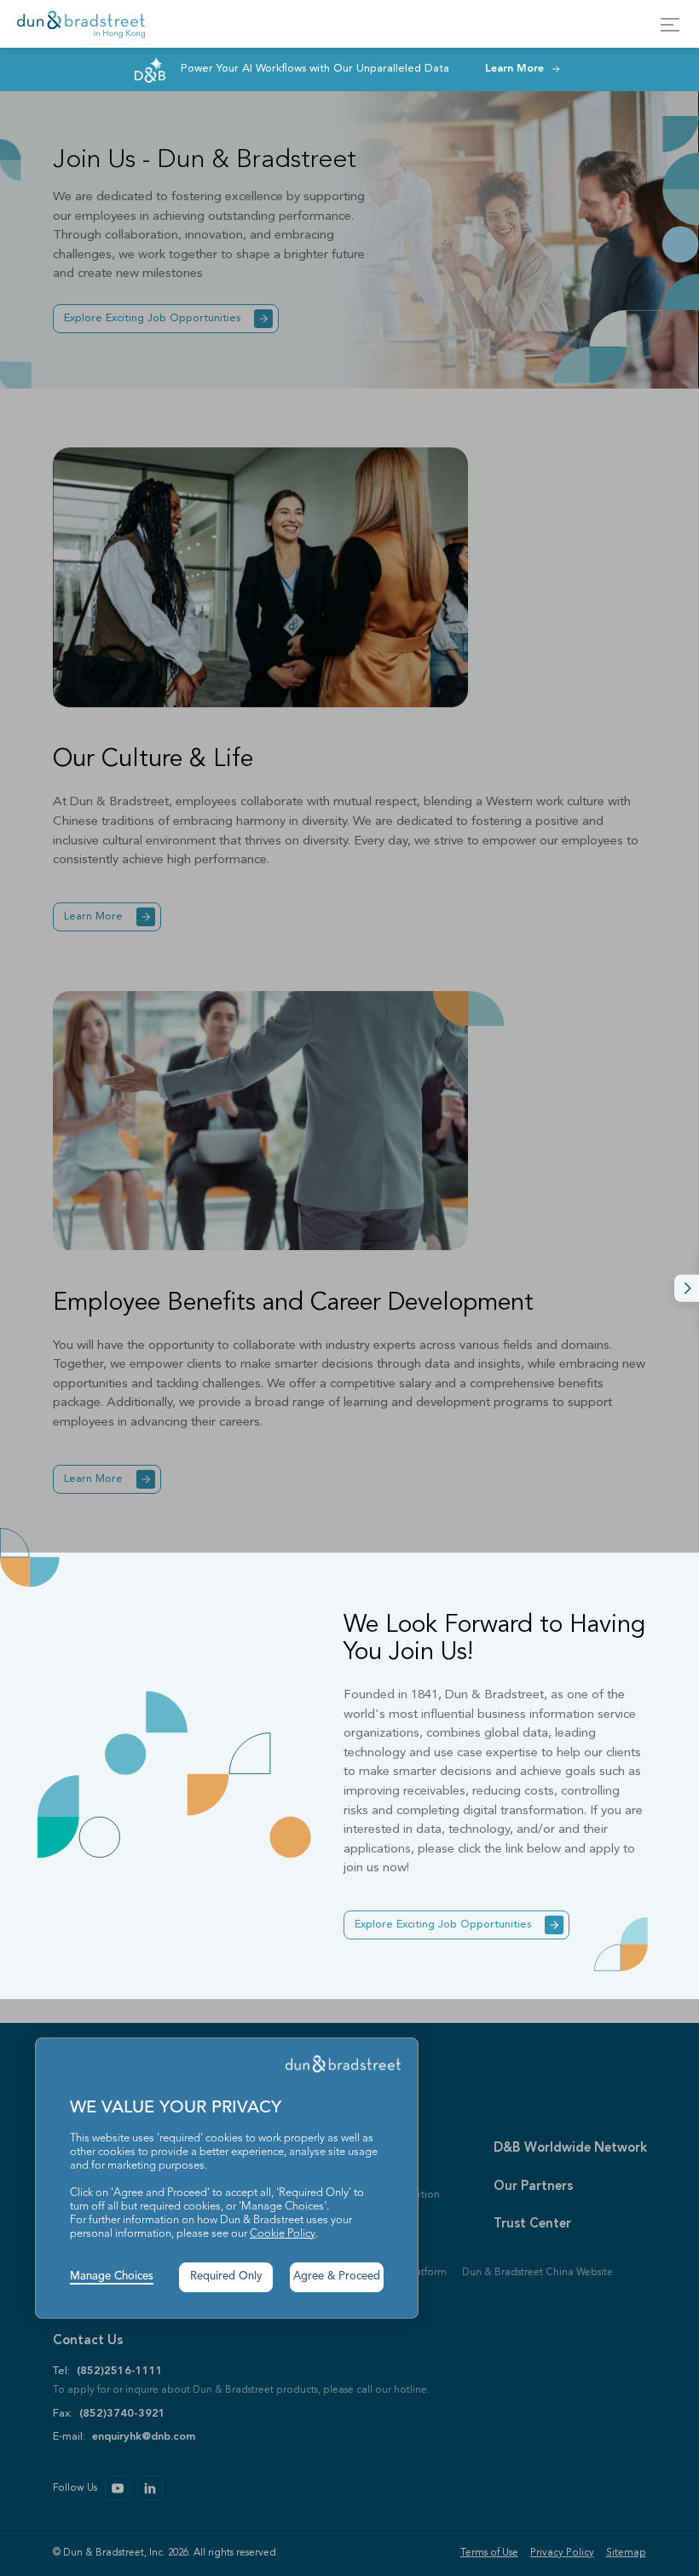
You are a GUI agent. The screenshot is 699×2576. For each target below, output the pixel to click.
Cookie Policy (283, 2234)
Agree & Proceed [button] (337, 2276)
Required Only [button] (226, 2276)
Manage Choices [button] (112, 2276)
